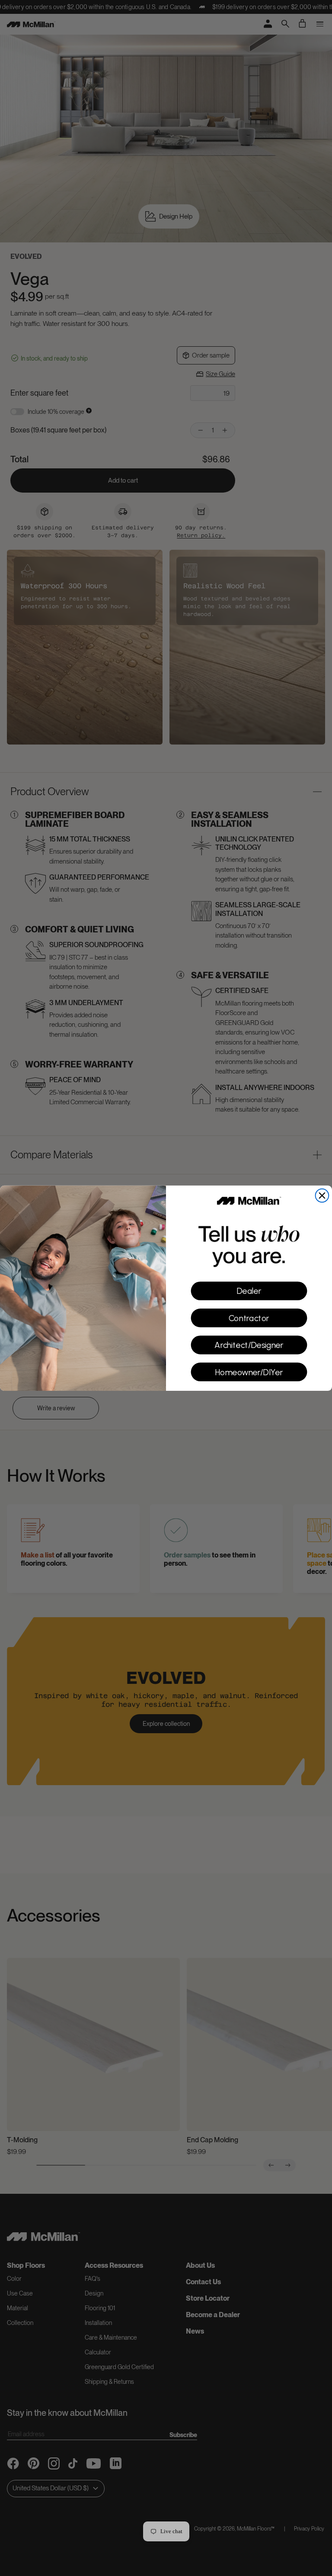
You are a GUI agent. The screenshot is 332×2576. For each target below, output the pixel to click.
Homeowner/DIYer (249, 1372)
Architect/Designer (249, 1345)
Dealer (249, 1291)
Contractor (249, 1318)
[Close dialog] (322, 1195)
